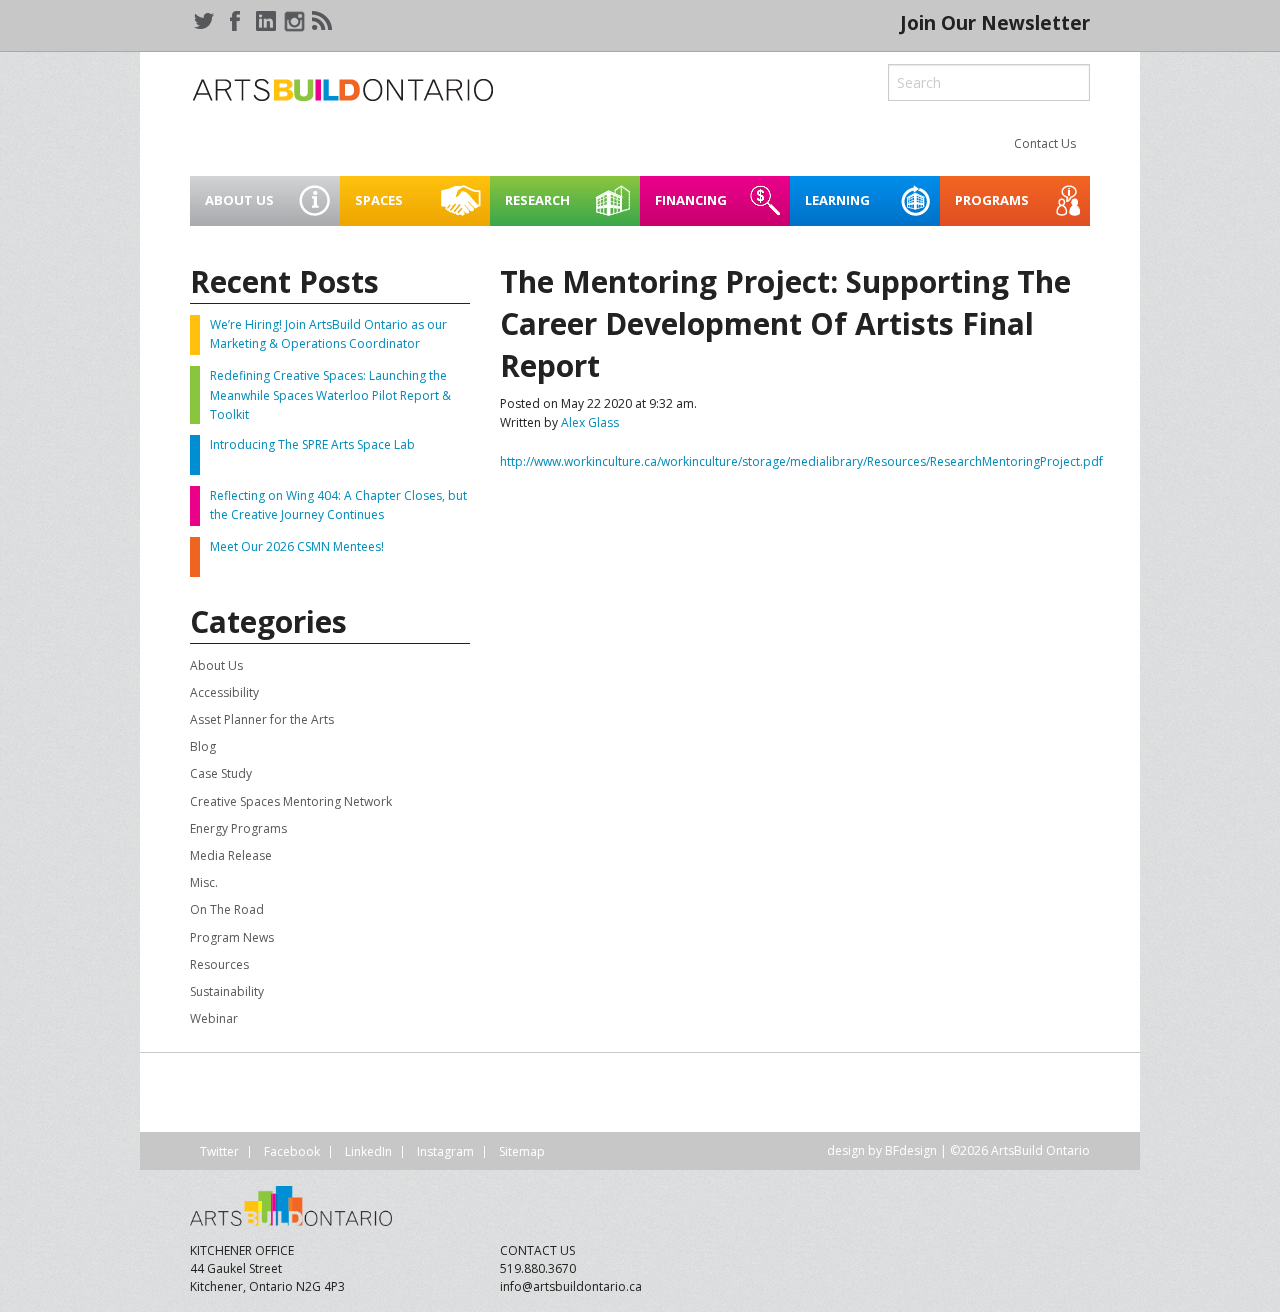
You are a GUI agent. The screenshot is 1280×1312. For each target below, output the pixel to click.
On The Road (227, 909)
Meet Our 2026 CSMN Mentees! (297, 546)
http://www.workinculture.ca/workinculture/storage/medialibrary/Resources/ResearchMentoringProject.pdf (801, 461)
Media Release (231, 855)
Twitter (219, 1151)
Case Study (221, 773)
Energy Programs (238, 828)
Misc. (204, 882)
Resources (219, 964)
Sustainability (227, 991)
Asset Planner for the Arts (262, 719)
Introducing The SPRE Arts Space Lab (312, 444)
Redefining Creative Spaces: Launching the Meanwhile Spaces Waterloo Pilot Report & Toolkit (330, 394)
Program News (232, 937)
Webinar (214, 1018)
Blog (203, 746)
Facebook (292, 1151)
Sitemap (522, 1151)
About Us (216, 665)
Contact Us (1045, 143)
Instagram (445, 1151)
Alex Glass (590, 422)
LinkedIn (368, 1151)
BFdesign (911, 1150)
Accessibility (224, 692)
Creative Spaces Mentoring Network (291, 801)
